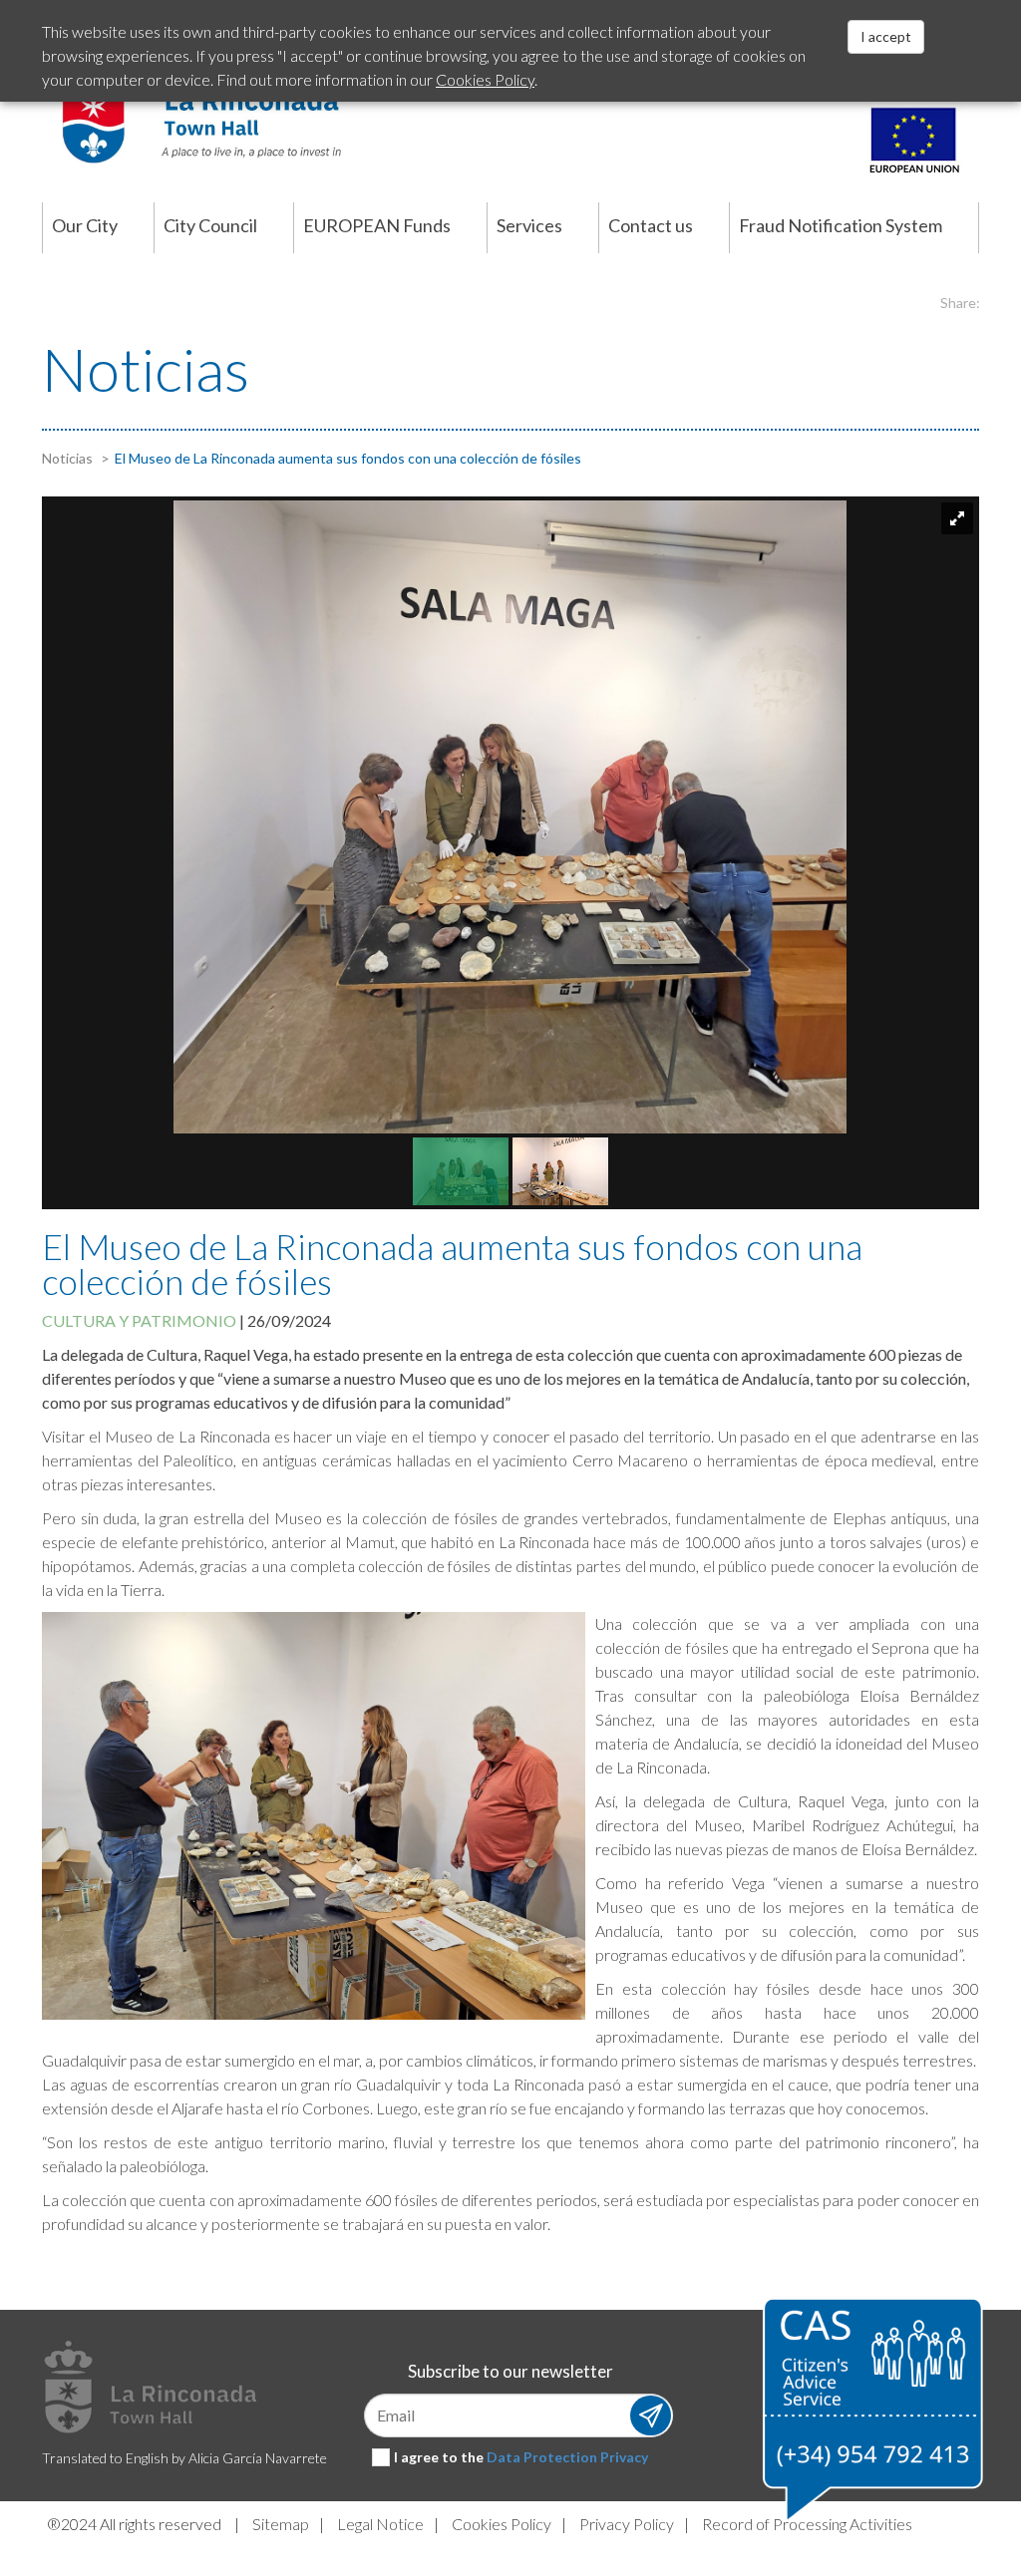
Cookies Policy (502, 2524)
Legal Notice (380, 2524)
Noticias (67, 458)
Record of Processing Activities (807, 2524)
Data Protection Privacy (567, 2457)
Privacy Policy (627, 2524)
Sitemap (281, 2524)
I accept (886, 36)
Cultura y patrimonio (139, 1320)
